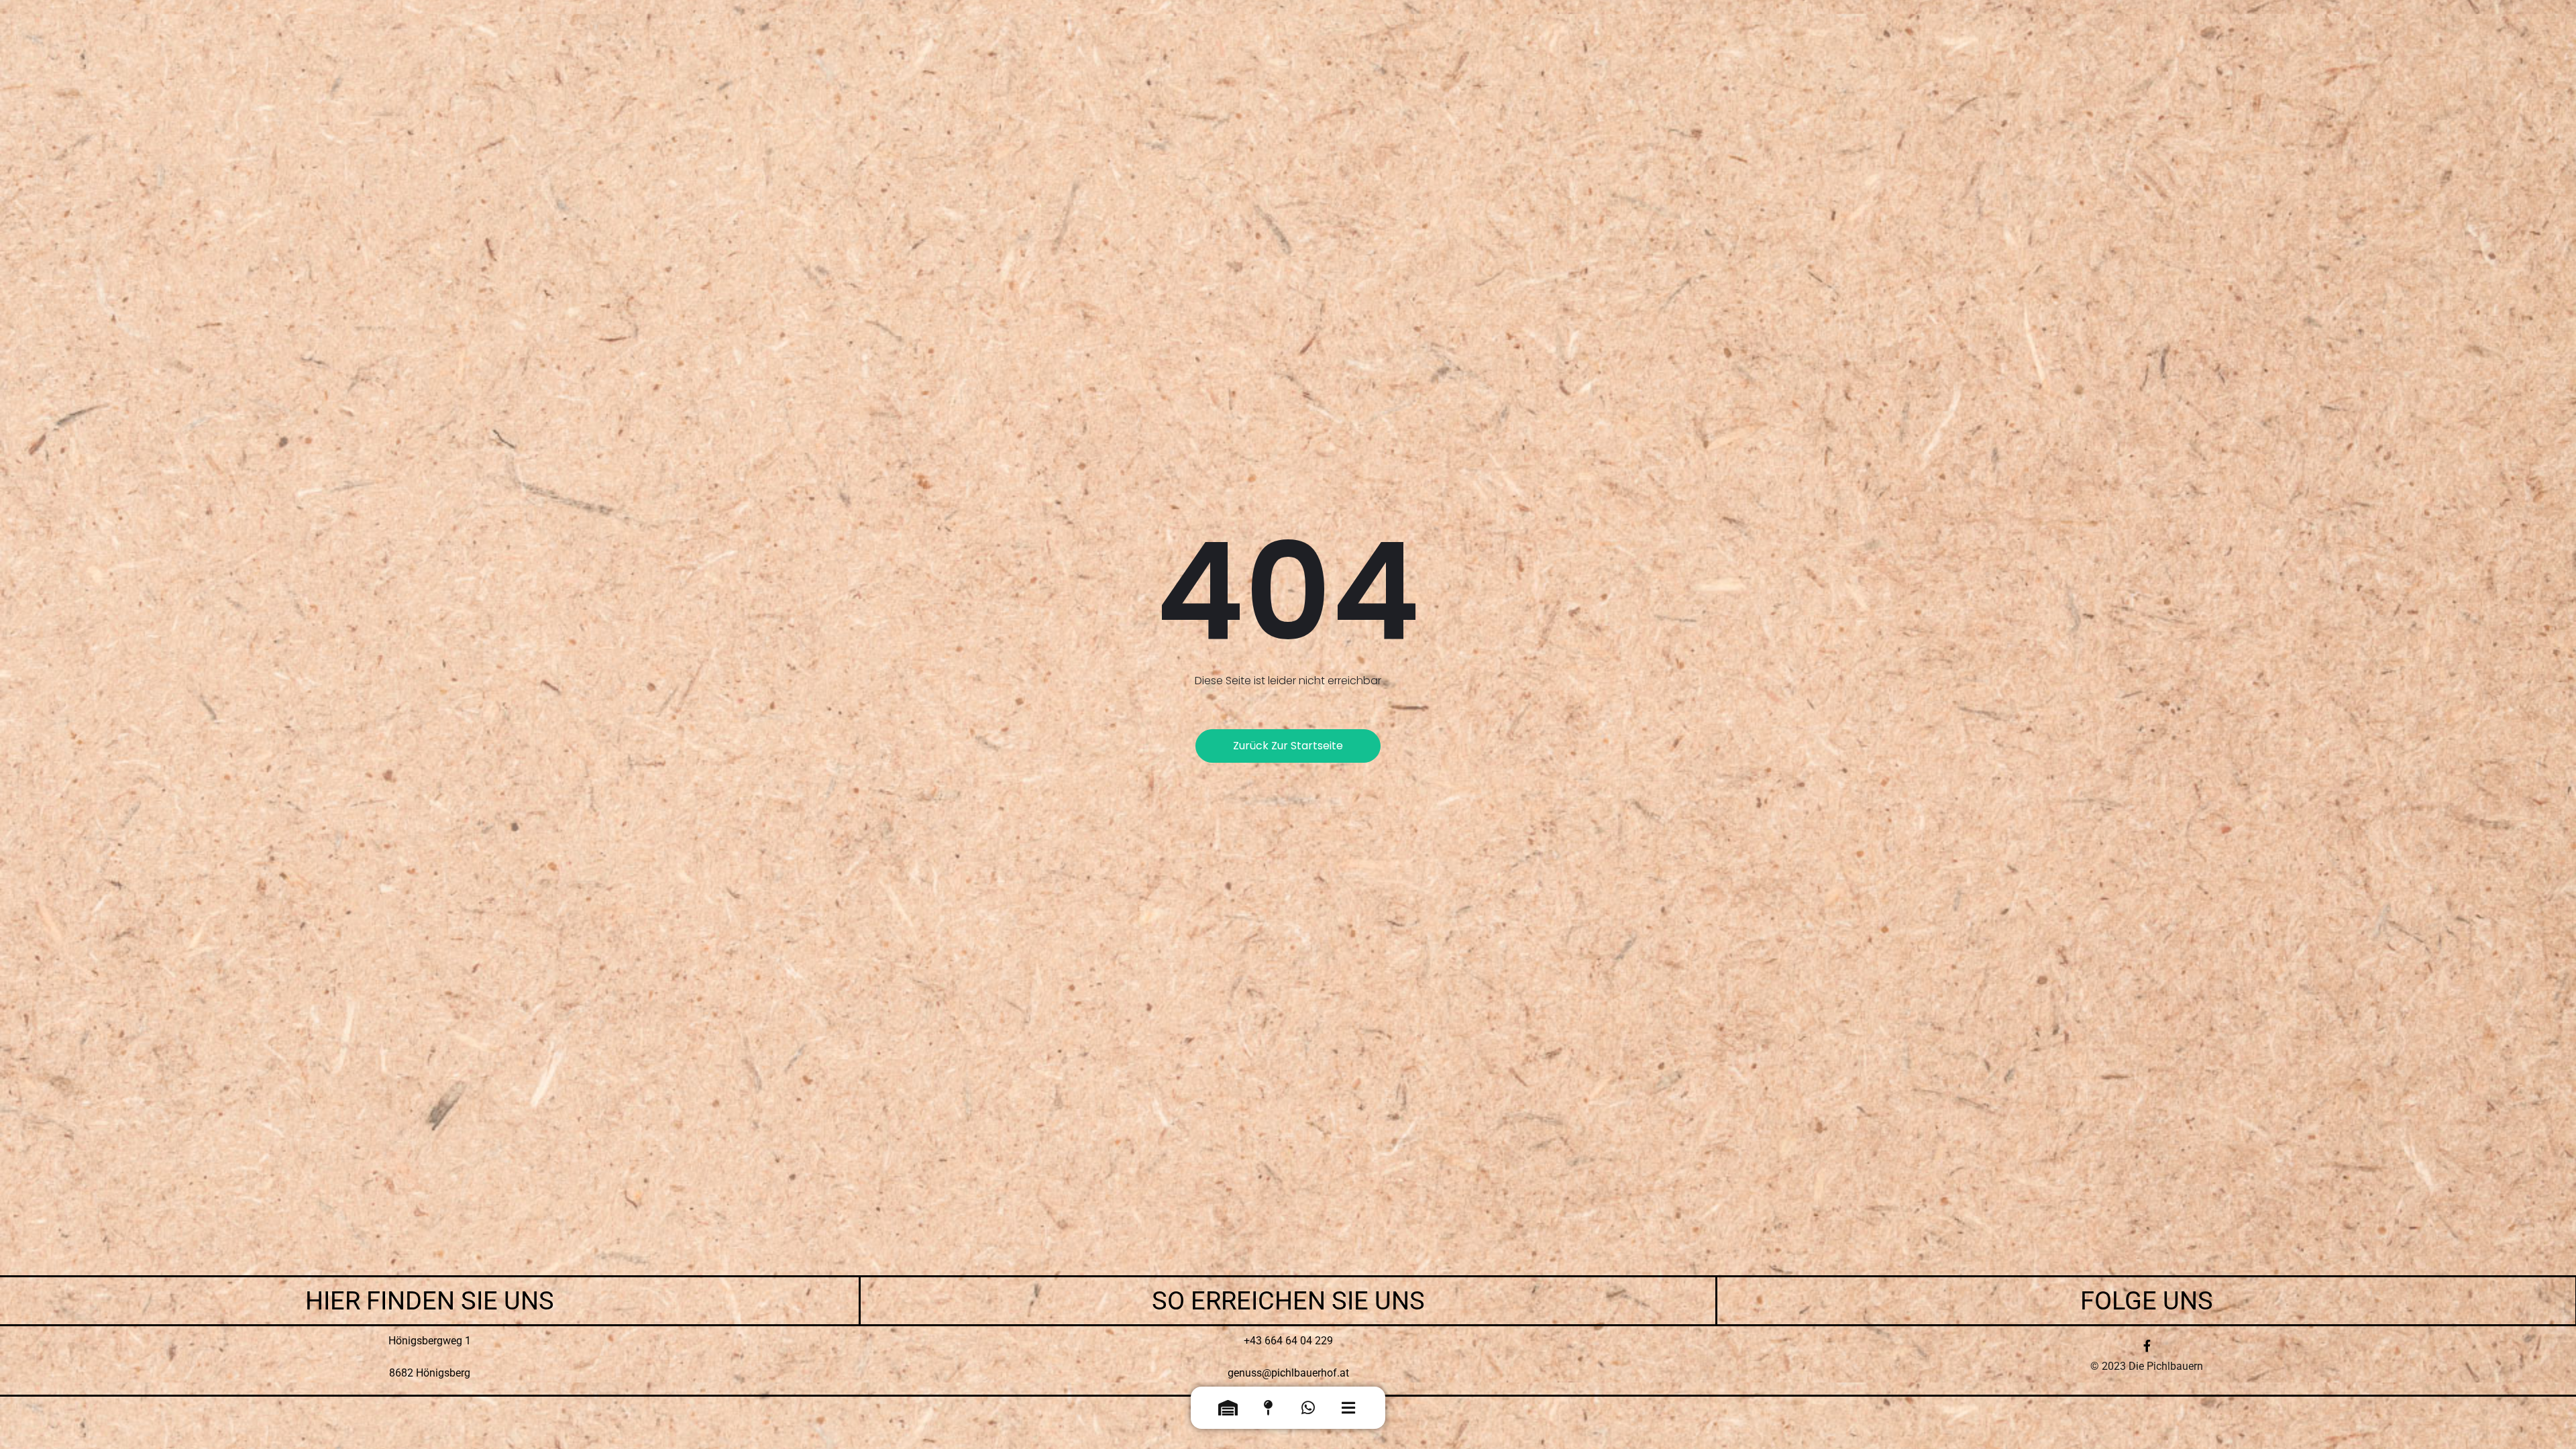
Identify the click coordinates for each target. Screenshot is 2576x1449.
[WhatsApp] (1308, 1411)
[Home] (1228, 1411)
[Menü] (1348, 1411)
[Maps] (1268, 1411)
